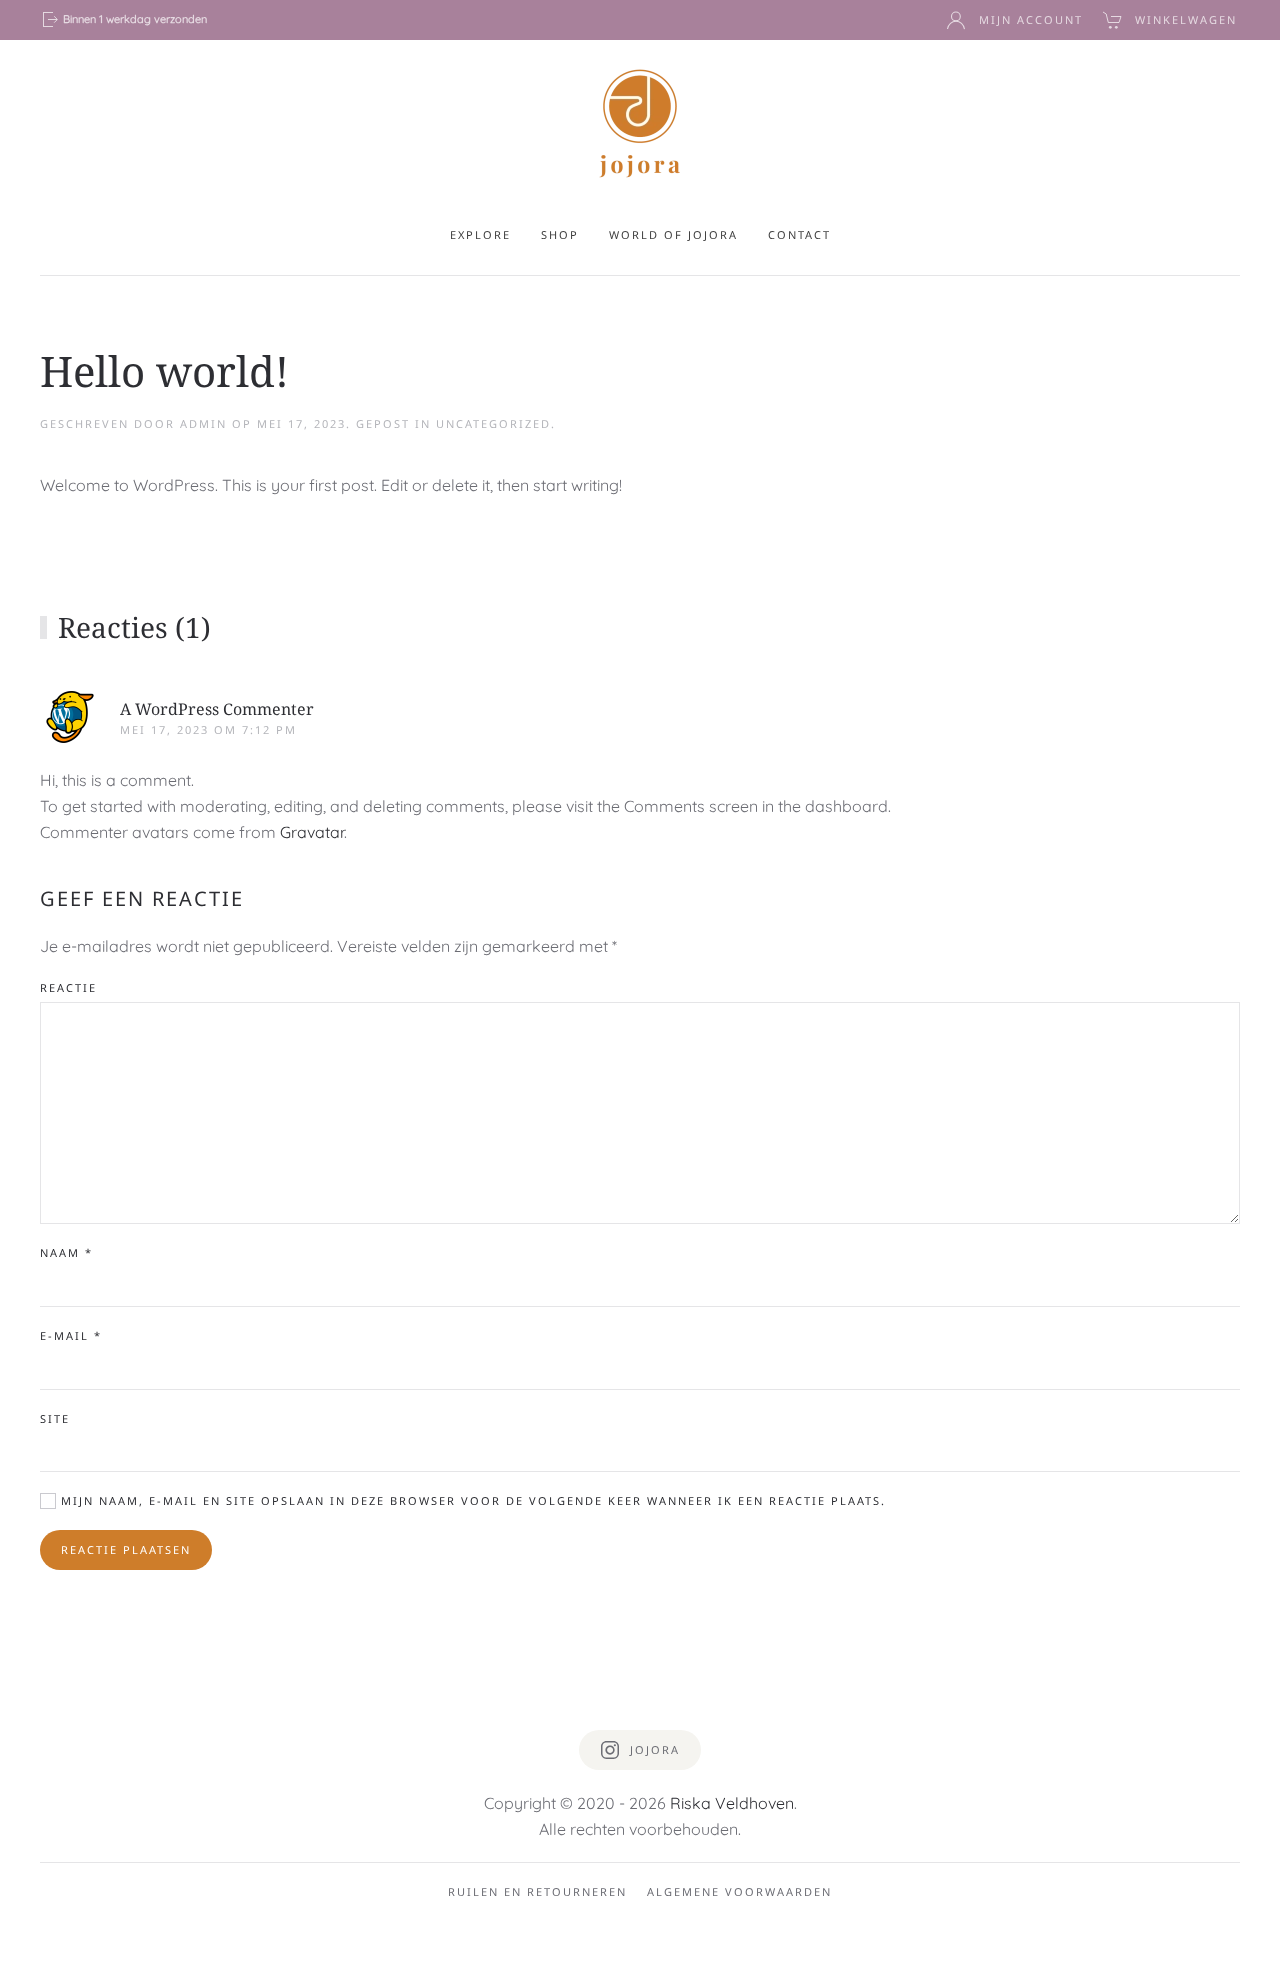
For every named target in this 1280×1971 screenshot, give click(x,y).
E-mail (71, 1335)
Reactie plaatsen (126, 1549)
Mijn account (1031, 19)
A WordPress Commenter (217, 709)
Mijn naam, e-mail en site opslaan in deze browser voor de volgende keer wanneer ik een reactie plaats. (471, 1500)
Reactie (68, 987)
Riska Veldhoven (732, 1803)
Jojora (655, 1749)
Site (55, 1418)
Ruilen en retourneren (537, 1891)
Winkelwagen (1186, 19)
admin (203, 423)
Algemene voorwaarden (739, 1891)
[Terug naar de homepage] (640, 122)
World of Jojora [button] (673, 234)
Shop (560, 234)
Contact (799, 234)
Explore (480, 234)
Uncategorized (493, 423)
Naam (66, 1252)
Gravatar (312, 832)
